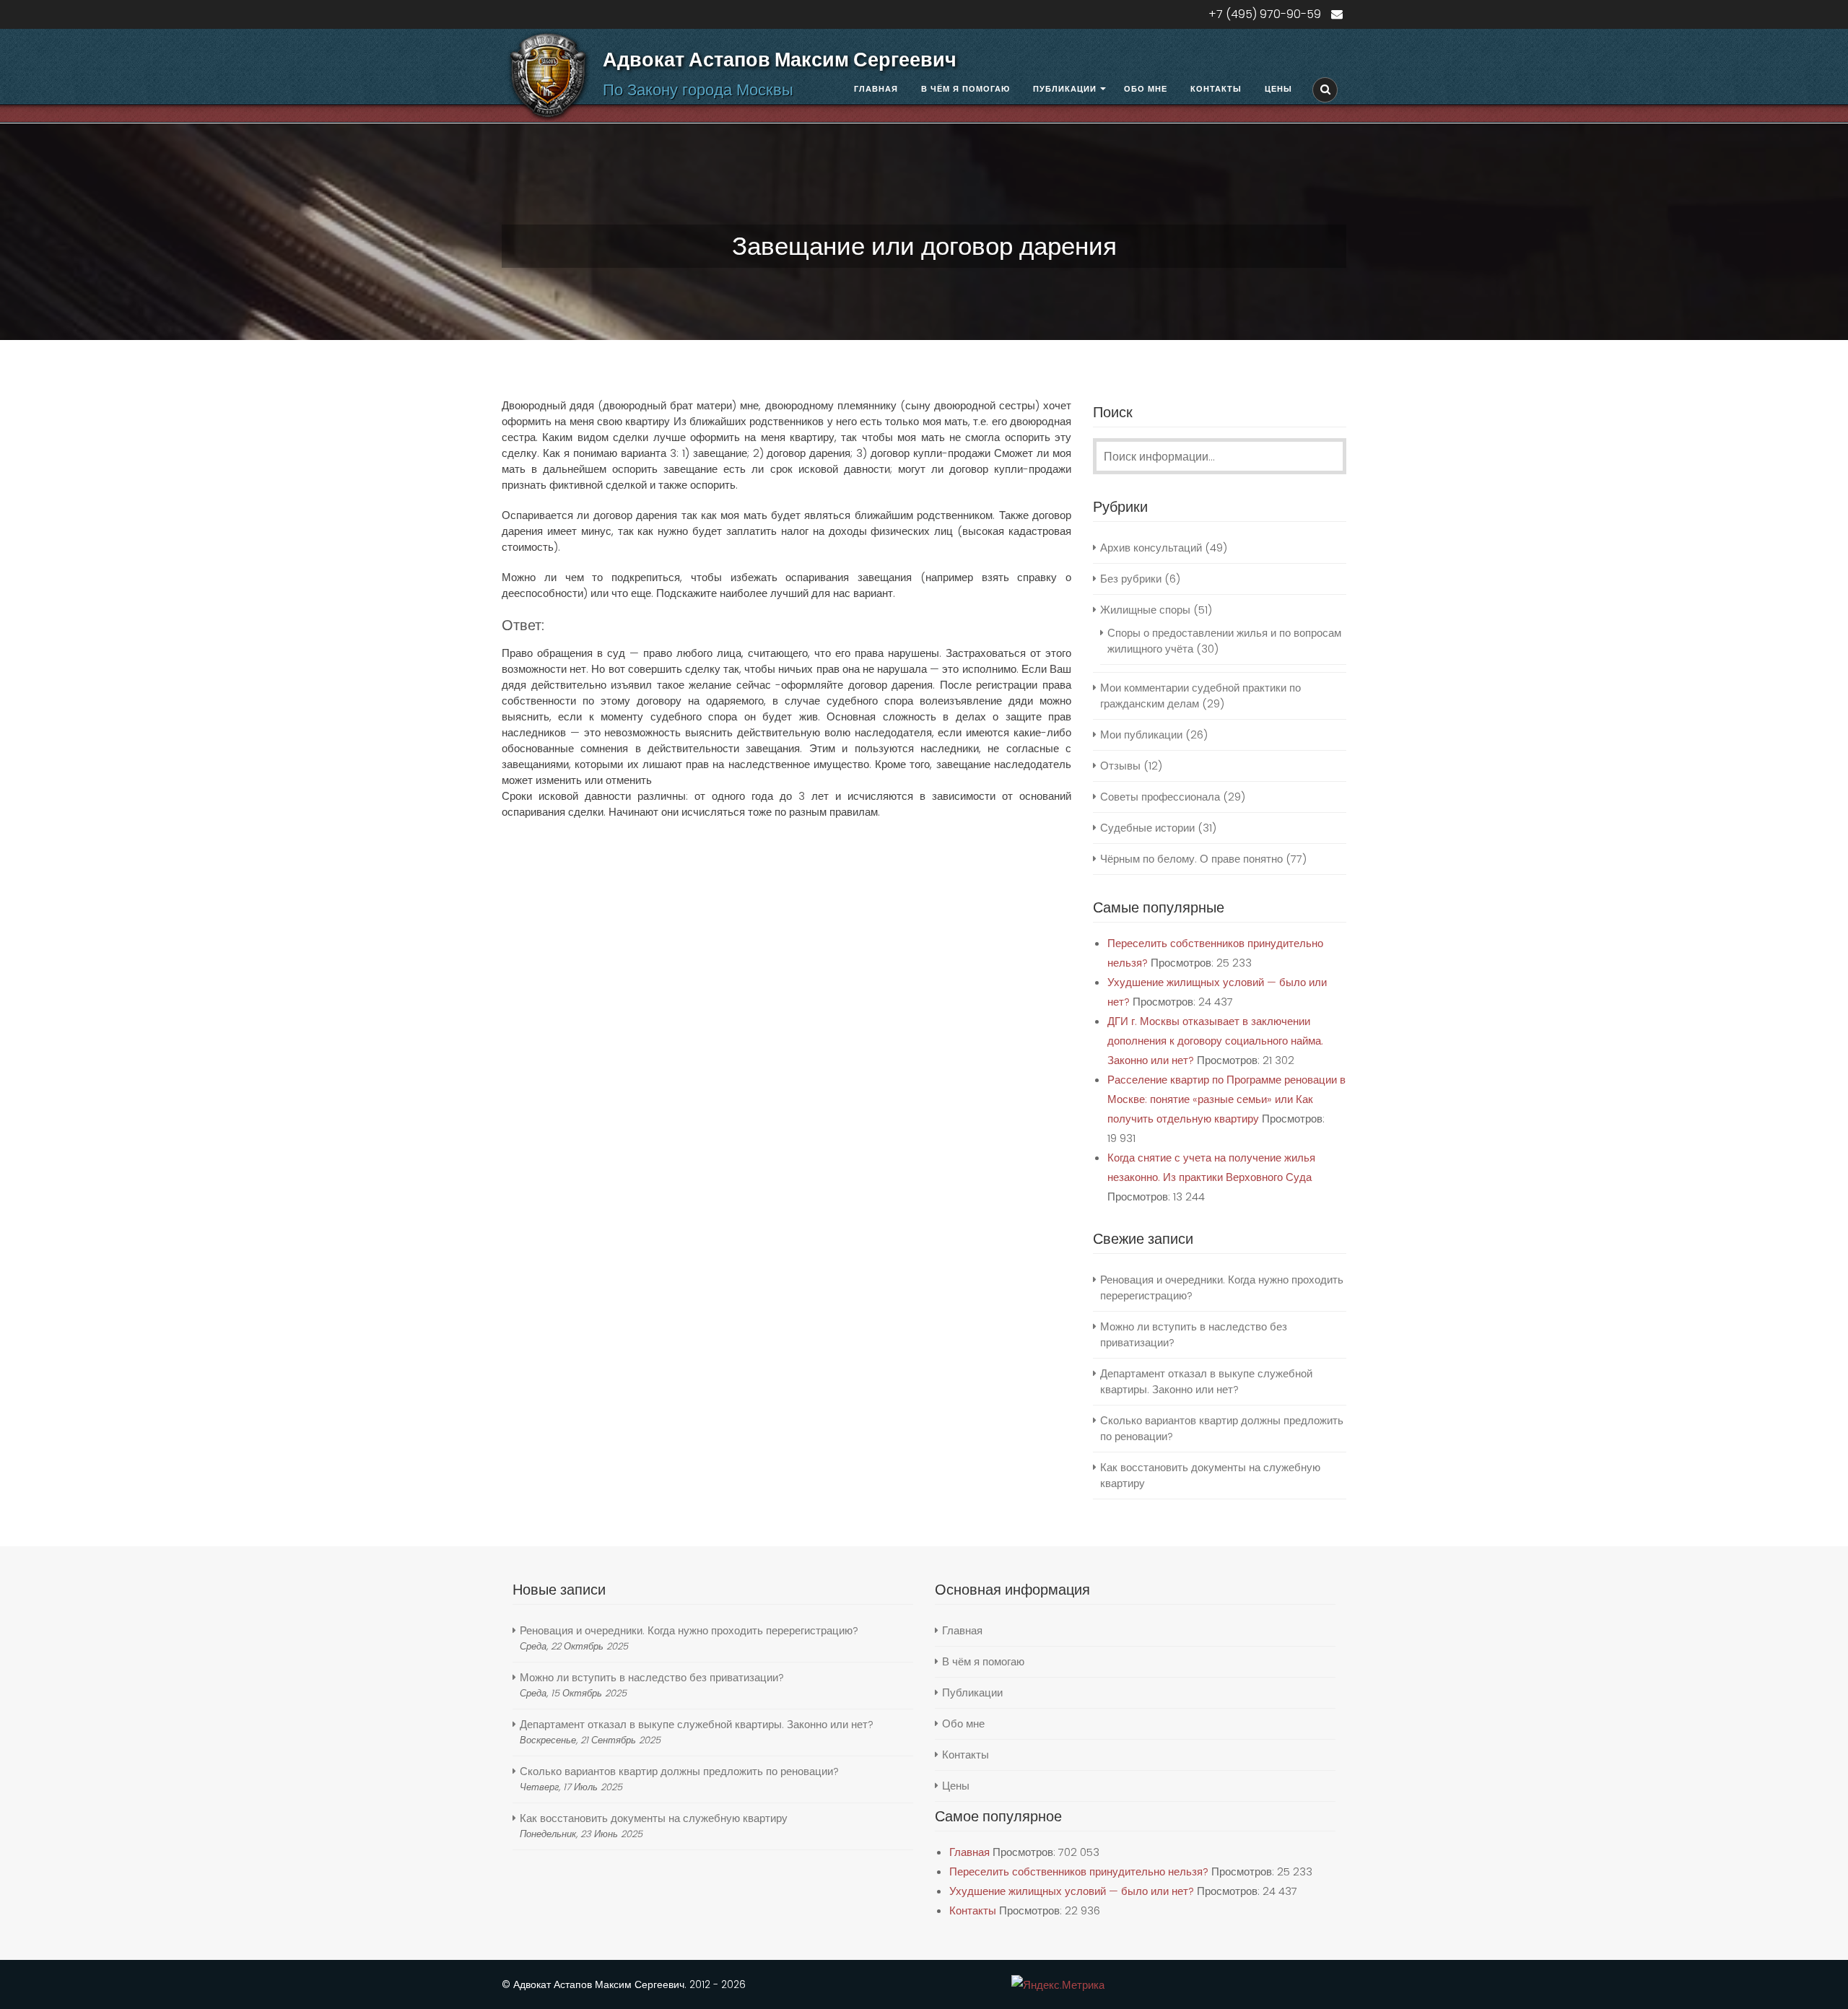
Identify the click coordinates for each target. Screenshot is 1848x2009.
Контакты (1216, 89)
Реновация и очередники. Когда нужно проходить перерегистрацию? (689, 1630)
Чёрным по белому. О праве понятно (1191, 859)
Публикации (1065, 89)
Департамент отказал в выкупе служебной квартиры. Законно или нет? (1206, 1381)
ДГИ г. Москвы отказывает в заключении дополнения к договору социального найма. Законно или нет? (1215, 1041)
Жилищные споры (1145, 610)
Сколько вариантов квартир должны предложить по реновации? (679, 1771)
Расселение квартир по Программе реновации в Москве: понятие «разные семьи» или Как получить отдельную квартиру (1226, 1099)
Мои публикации (1141, 735)
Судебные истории (1147, 828)
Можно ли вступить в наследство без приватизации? (652, 1677)
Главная (876, 89)
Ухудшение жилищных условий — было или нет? (1072, 1891)
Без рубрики (1131, 579)
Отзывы (1120, 766)
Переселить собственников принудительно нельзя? (1079, 1871)
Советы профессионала (1160, 797)
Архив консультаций (1151, 548)
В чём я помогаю (966, 89)
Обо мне (1146, 89)
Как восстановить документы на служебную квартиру (654, 1818)
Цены (1278, 89)
